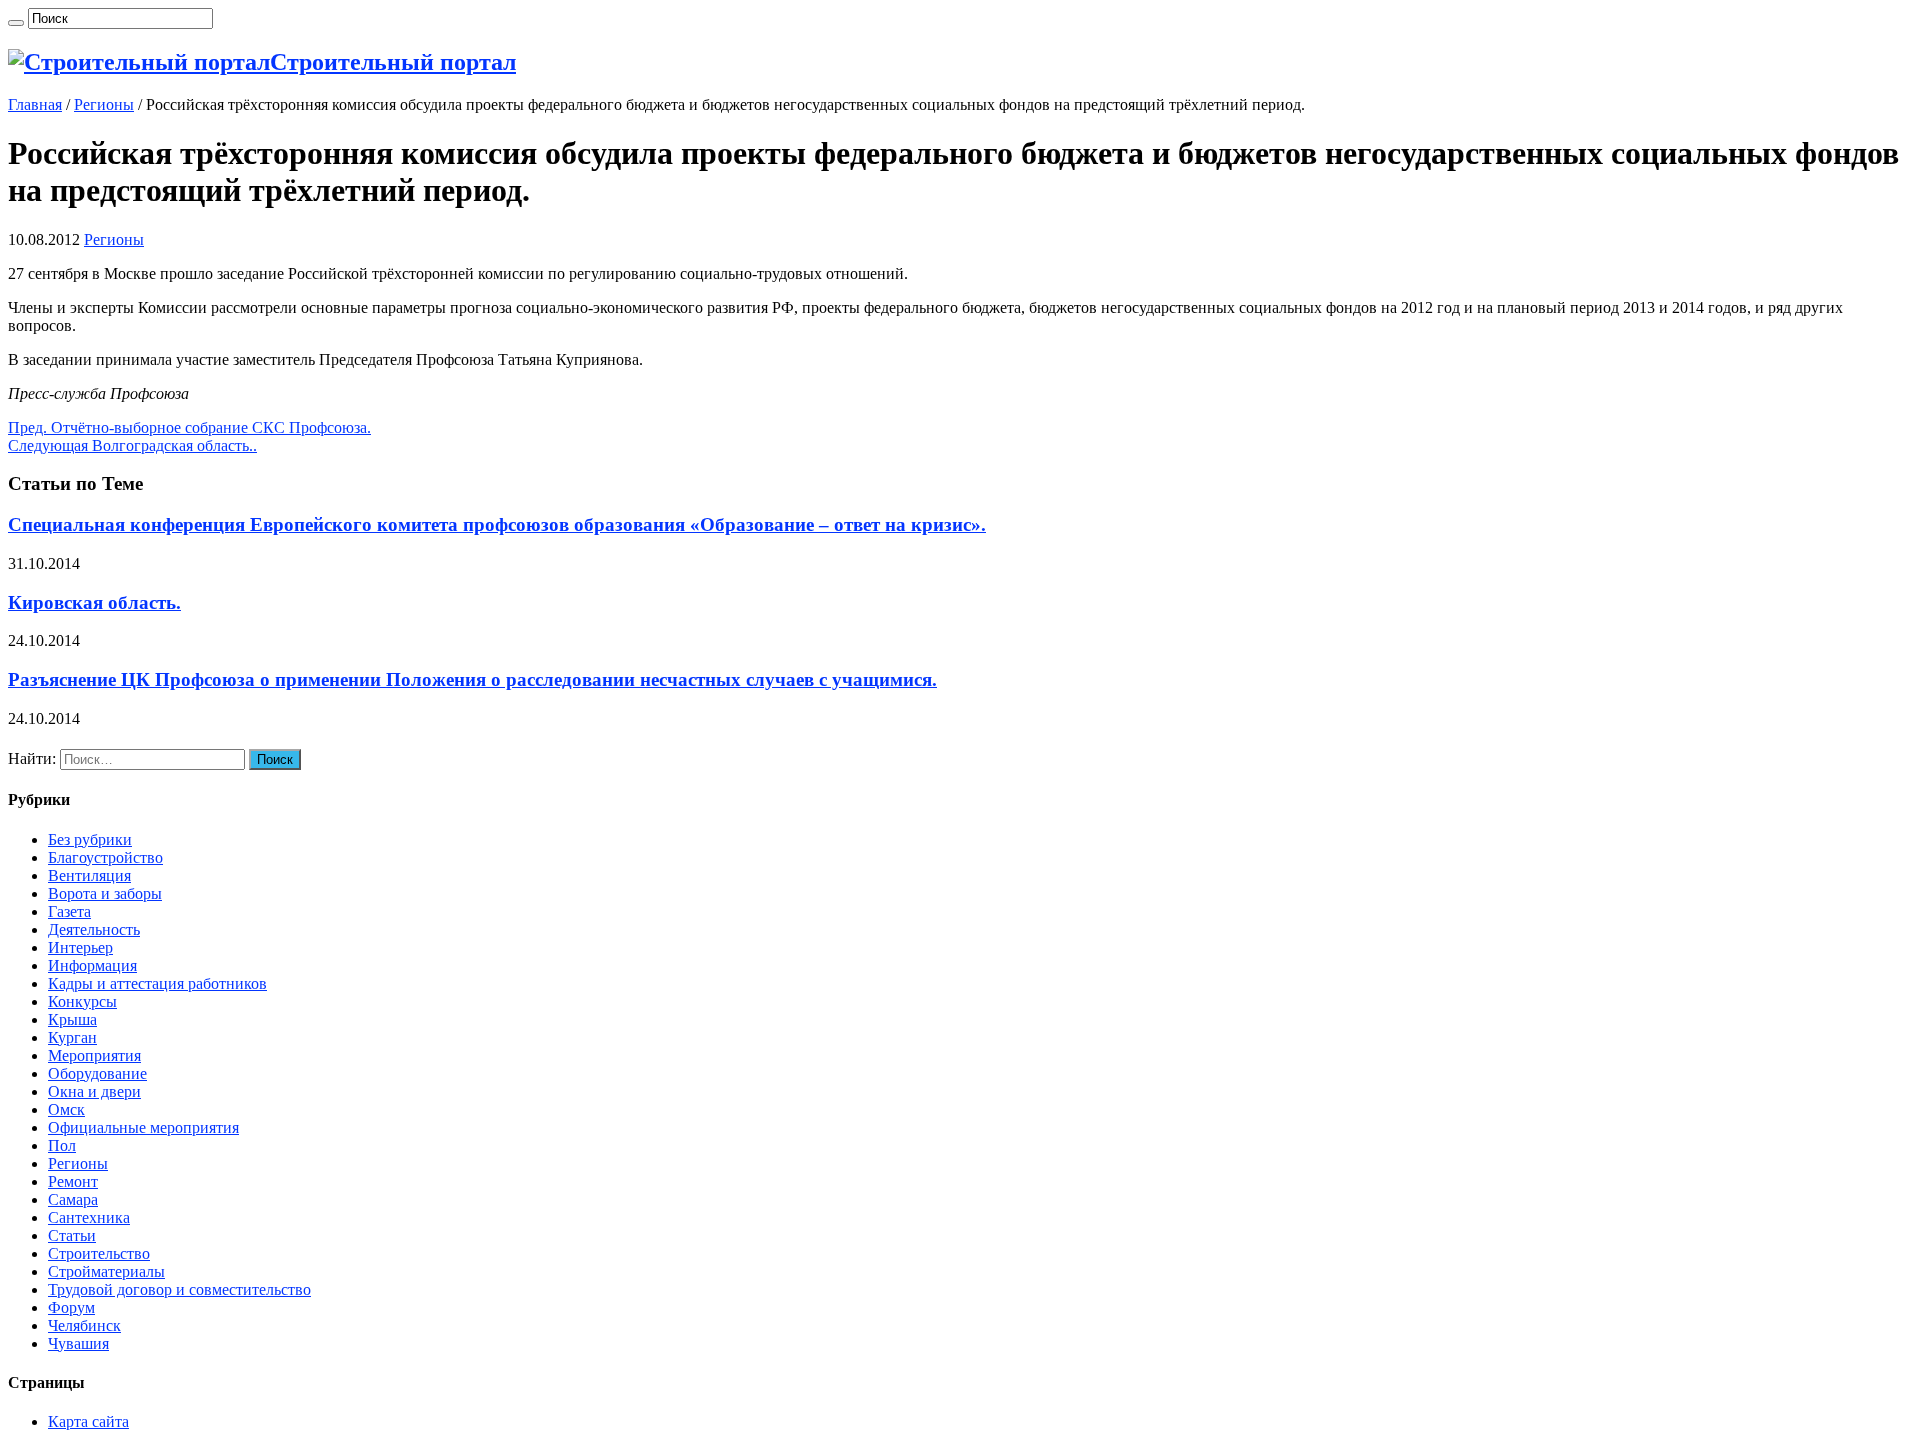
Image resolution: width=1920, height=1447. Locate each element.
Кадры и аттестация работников (157, 983)
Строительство (99, 1253)
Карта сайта (88, 1421)
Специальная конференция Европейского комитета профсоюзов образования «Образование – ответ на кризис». (497, 524)
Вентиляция (89, 875)
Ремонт (73, 1181)
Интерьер (80, 947)
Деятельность (94, 929)
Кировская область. (94, 602)
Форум (71, 1307)
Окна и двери (94, 1091)
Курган (72, 1037)
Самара (73, 1199)
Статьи (72, 1235)
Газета (69, 911)
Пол (62, 1145)
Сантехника (89, 1217)
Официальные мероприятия (143, 1127)
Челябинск (84, 1325)
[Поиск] (16, 23)
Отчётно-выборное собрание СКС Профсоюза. (189, 427)
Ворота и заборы (105, 893)
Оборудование (97, 1073)
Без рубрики (90, 839)
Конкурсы (82, 1001)
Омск (66, 1109)
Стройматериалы (106, 1271)
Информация (92, 965)
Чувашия (78, 1343)
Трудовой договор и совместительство (179, 1289)
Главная (35, 104)
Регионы (104, 104)
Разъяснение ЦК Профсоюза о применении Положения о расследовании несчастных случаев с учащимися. (472, 679)
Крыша (72, 1019)
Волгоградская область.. (132, 445)
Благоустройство (105, 857)
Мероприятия (94, 1055)
